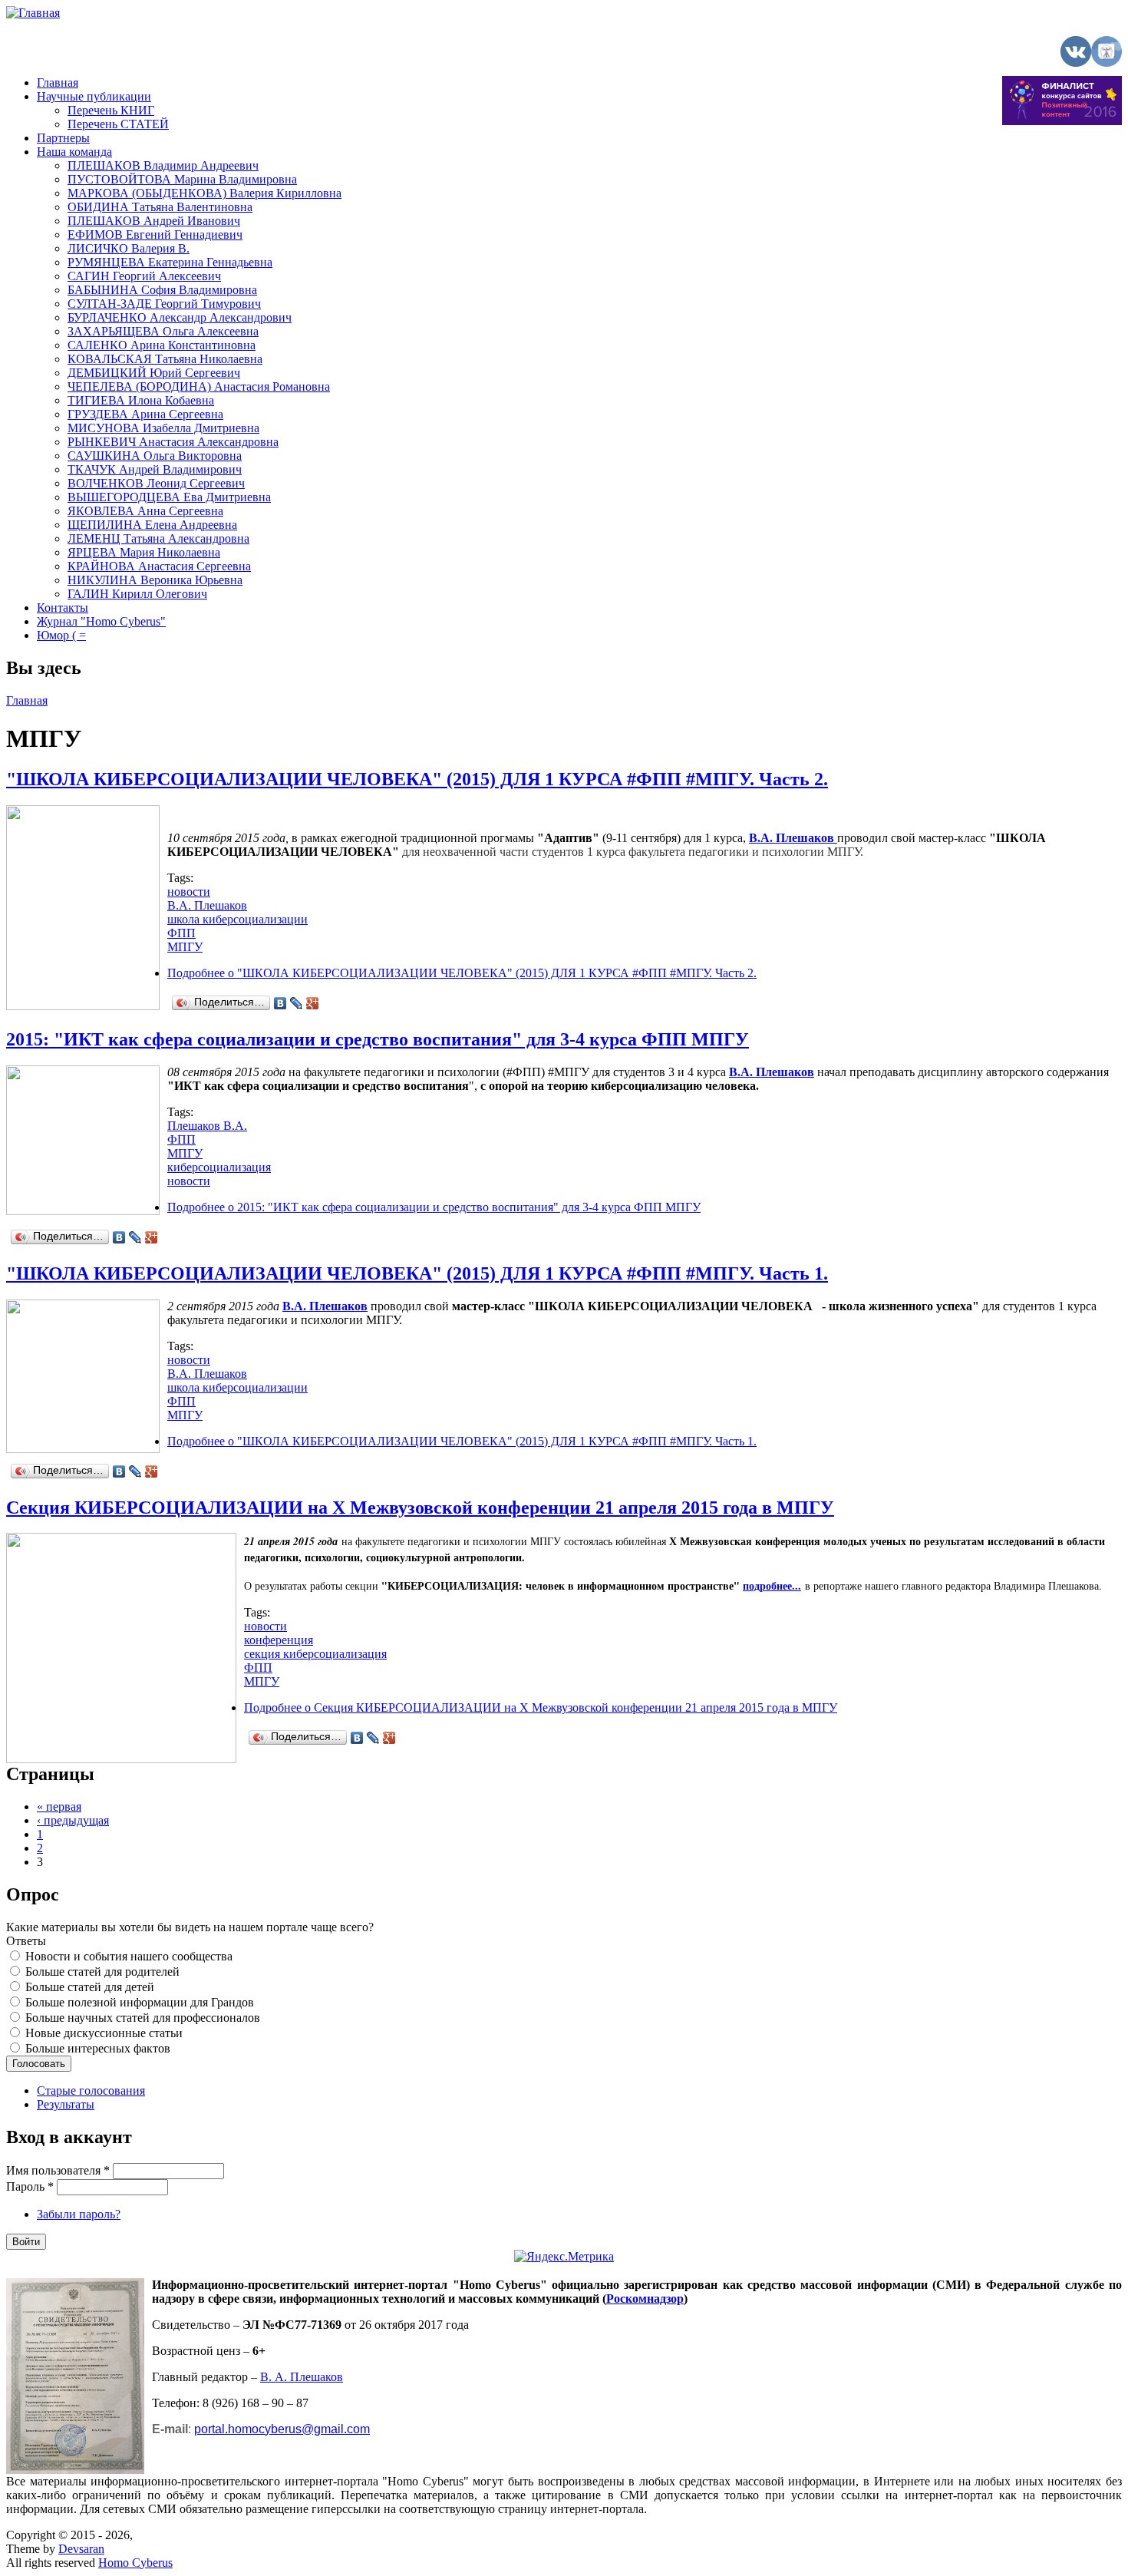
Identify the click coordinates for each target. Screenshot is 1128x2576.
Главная (58, 83)
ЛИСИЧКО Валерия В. (129, 248)
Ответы (26, 1941)
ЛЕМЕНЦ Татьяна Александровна (158, 538)
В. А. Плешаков (302, 2377)
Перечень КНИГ (111, 110)
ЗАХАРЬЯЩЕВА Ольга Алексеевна (163, 331)
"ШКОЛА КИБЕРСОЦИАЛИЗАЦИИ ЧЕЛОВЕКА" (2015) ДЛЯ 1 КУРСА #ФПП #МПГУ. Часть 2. (417, 779)
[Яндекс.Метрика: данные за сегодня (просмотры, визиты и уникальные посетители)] (564, 2257)
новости (189, 892)
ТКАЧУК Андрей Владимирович (155, 469)
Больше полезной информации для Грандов (140, 2002)
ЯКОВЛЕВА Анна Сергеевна (145, 511)
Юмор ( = (61, 635)
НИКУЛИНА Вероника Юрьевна (155, 580)
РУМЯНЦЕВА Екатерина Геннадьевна (170, 262)
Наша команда (74, 152)
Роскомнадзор (645, 2299)
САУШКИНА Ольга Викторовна (155, 456)
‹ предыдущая (73, 1820)
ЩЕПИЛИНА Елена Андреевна (152, 525)
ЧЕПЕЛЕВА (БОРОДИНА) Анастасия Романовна (199, 386)
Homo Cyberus (135, 2563)
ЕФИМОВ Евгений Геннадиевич (155, 234)
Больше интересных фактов (98, 2048)
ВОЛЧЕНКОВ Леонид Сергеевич (156, 483)
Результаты (66, 2104)
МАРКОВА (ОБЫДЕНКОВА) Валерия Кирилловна (204, 193)
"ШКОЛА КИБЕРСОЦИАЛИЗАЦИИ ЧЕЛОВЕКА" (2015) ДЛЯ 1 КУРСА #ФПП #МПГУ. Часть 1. (417, 1273)
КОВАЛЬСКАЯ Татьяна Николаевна (165, 359)
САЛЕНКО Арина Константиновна (162, 345)
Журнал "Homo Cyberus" (101, 621)
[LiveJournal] (297, 1003)
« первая (59, 1807)
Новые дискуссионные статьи (104, 2033)
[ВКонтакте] (280, 1003)
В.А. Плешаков (207, 905)
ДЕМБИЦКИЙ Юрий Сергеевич (154, 373)
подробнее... (772, 1585)
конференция (279, 1640)
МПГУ (185, 947)
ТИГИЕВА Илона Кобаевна (141, 400)
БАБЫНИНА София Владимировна (162, 290)
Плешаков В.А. (207, 1126)
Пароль (30, 2186)
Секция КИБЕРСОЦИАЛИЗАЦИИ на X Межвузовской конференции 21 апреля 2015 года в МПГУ (420, 1508)
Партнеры (63, 138)
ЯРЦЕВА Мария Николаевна (144, 552)
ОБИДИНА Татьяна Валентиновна (160, 207)
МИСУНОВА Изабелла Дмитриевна (163, 428)
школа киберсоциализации (237, 919)
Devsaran (81, 2549)
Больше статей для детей (90, 1987)
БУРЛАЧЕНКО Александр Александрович (180, 317)
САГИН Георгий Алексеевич (144, 276)
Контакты (63, 608)
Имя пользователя (58, 2170)
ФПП (181, 933)
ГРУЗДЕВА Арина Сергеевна (145, 414)
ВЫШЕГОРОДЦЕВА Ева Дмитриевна (169, 497)
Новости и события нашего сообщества (129, 1956)
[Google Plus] (313, 1003)
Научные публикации (94, 96)
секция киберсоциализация (315, 1654)
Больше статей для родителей (102, 1972)
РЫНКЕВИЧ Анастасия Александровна (173, 442)
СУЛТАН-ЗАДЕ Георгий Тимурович (164, 304)
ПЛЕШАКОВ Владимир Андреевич (163, 165)
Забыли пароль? (79, 2214)
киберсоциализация (219, 1167)
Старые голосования (91, 2091)
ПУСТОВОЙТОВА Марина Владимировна (182, 179)
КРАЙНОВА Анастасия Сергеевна (159, 566)
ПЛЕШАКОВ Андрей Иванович (154, 221)
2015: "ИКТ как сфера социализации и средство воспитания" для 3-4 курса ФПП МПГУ (378, 1039)
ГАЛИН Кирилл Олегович (137, 594)
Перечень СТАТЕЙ (118, 124)
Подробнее (462, 973)
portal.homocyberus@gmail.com (282, 2429)
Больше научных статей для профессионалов (143, 2018)
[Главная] (33, 13)
